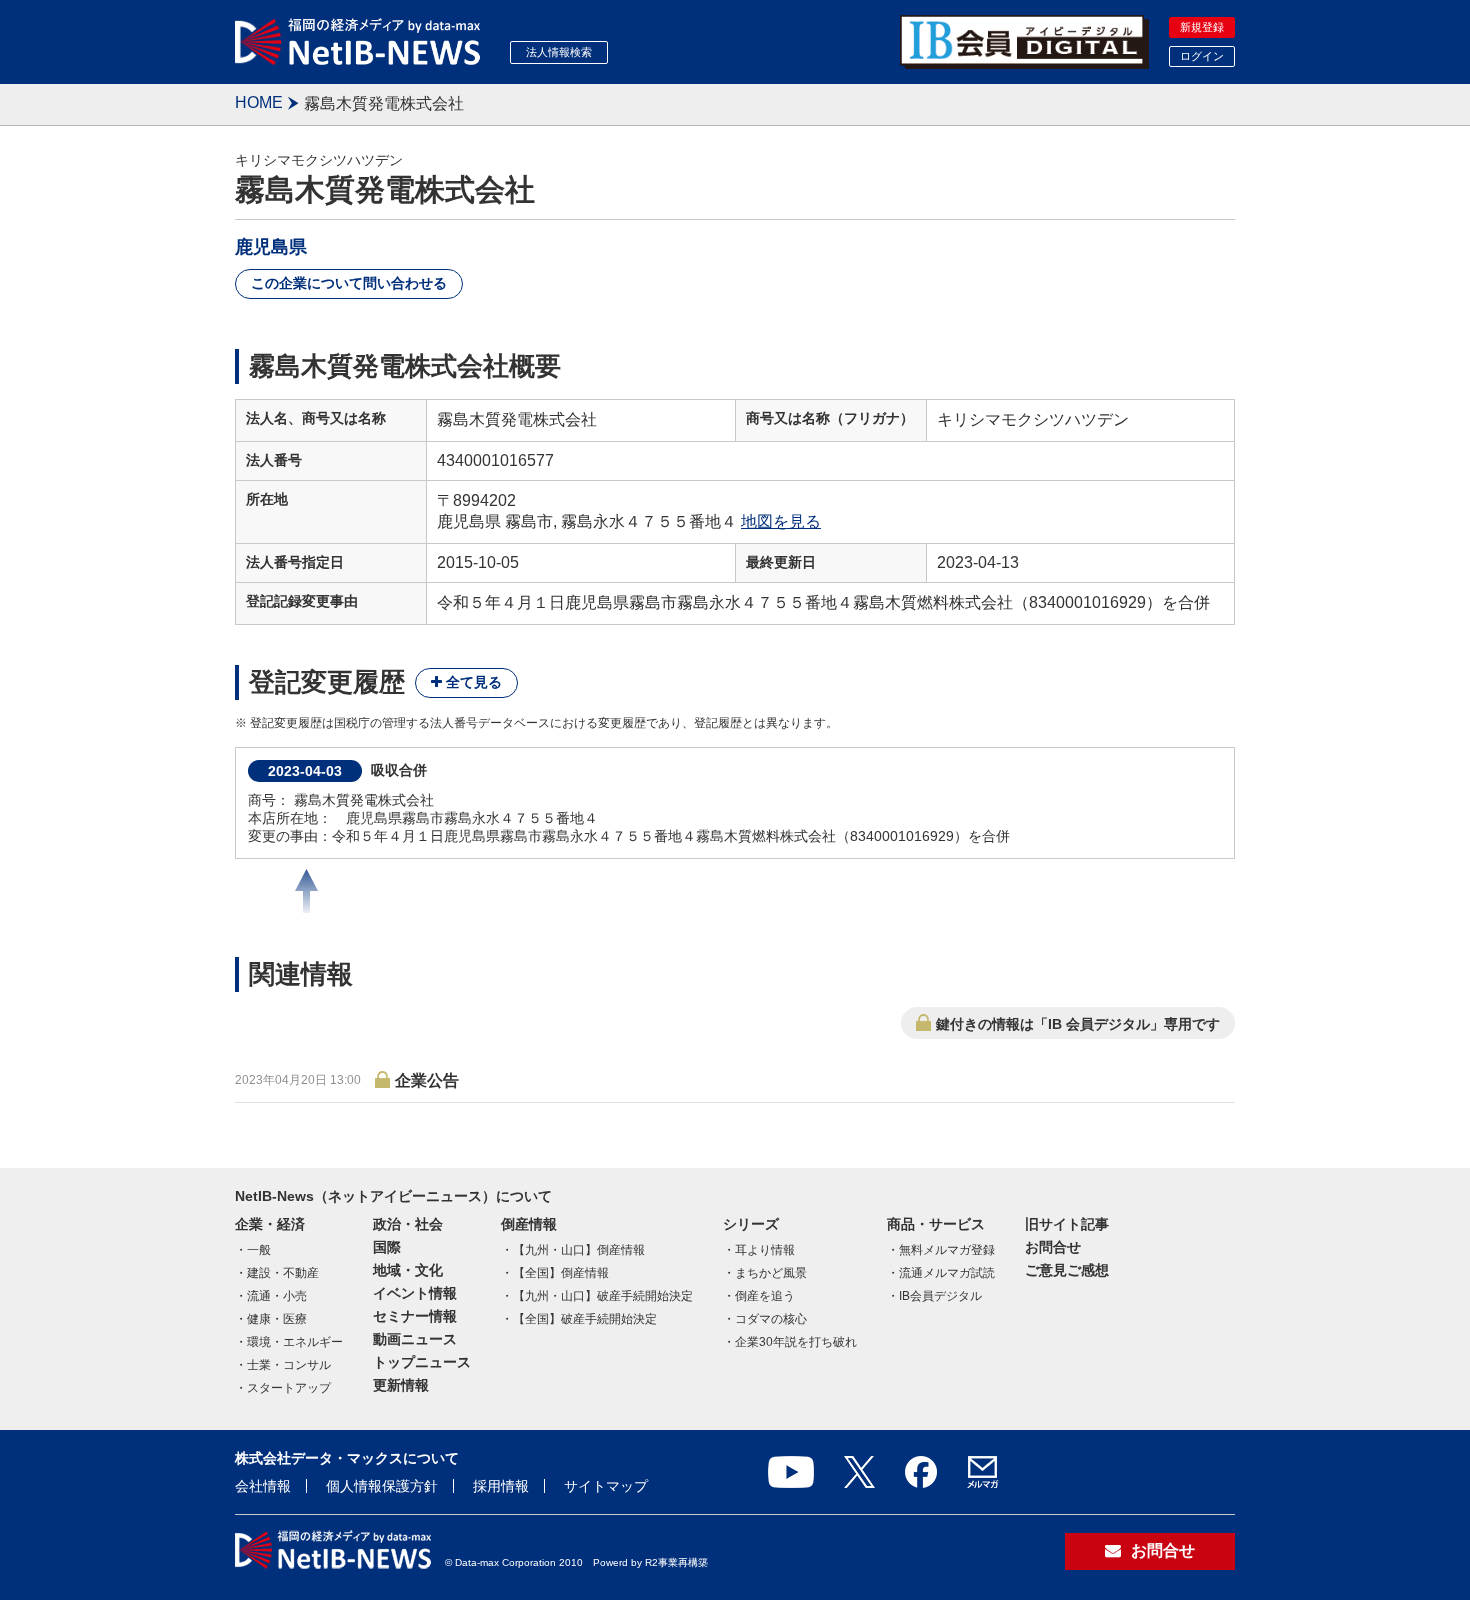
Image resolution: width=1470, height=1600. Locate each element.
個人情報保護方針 (382, 1486)
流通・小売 (277, 1296)
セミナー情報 (415, 1316)
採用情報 (501, 1486)
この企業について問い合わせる (349, 283)
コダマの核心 (771, 1319)
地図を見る (781, 521)
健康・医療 (277, 1319)
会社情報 (263, 1486)
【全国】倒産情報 (561, 1273)
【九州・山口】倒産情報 (579, 1250)
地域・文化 (408, 1270)
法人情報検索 (559, 52)
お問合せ (1053, 1247)
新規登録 (1202, 27)
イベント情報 (415, 1293)
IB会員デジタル (940, 1296)
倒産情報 (529, 1224)
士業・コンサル (289, 1365)
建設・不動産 (283, 1273)
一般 (259, 1250)
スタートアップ (289, 1388)
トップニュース (422, 1362)
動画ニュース (415, 1339)
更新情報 (401, 1385)
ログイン (1202, 56)
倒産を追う (765, 1296)
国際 (387, 1247)
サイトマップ (606, 1486)
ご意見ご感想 (1067, 1270)
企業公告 (427, 1080)
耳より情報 (765, 1250)
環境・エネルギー (295, 1342)
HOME (259, 102)
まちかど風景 (771, 1273)
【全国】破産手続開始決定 (585, 1319)
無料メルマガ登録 (947, 1250)
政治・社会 (408, 1224)
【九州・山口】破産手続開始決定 (603, 1296)
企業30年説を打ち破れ (796, 1342)
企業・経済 (270, 1224)
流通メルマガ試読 (947, 1273)
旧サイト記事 (1067, 1224)
